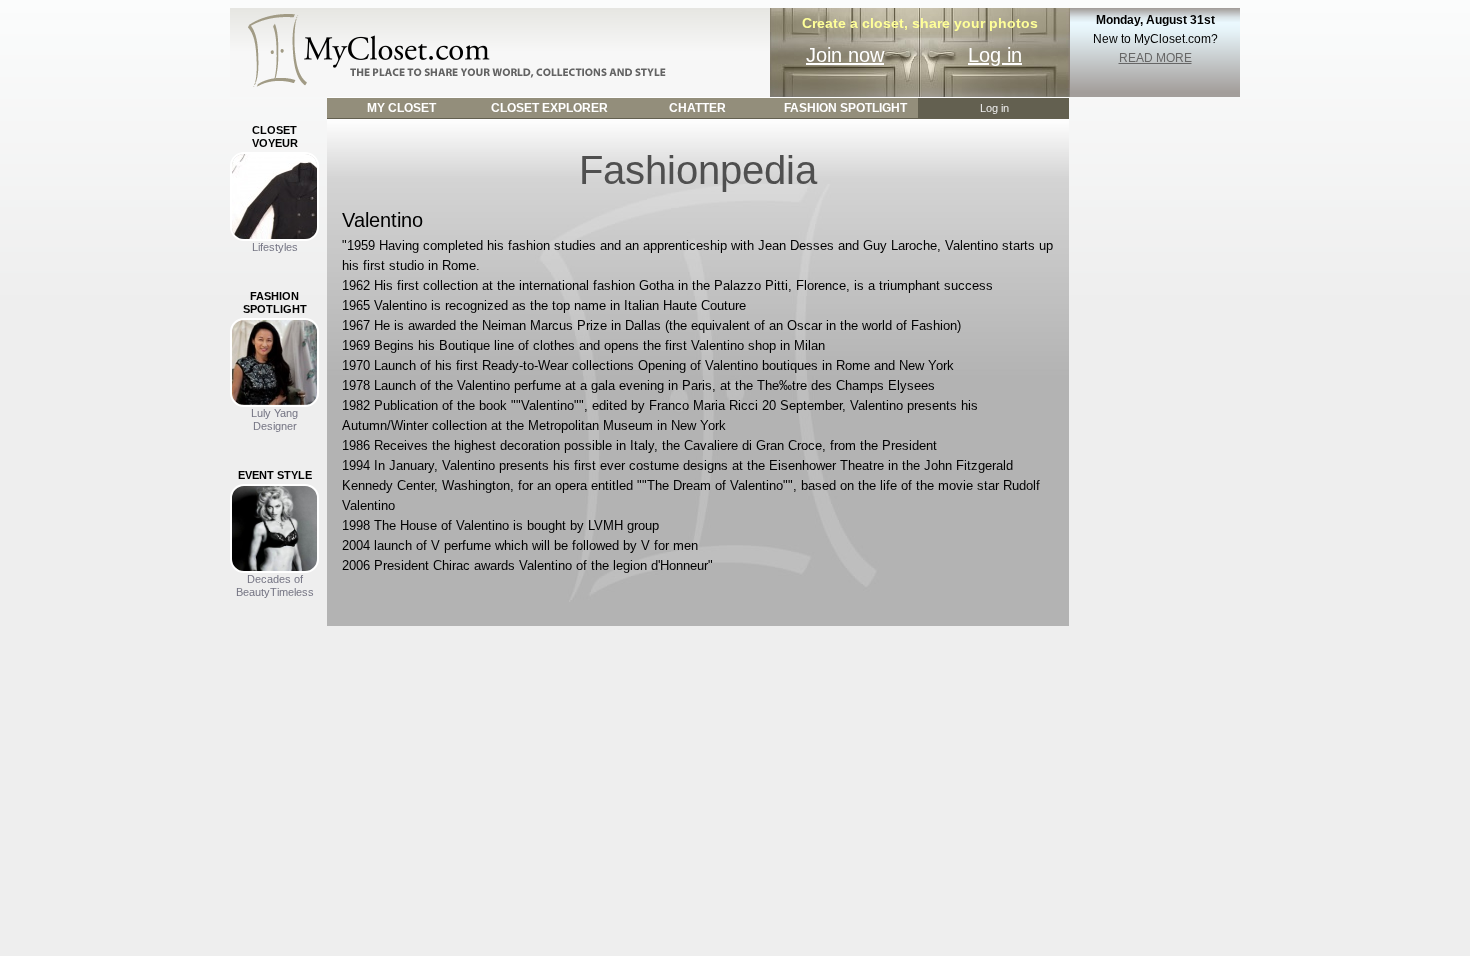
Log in (995, 55)
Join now (845, 55)
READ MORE (1155, 58)
